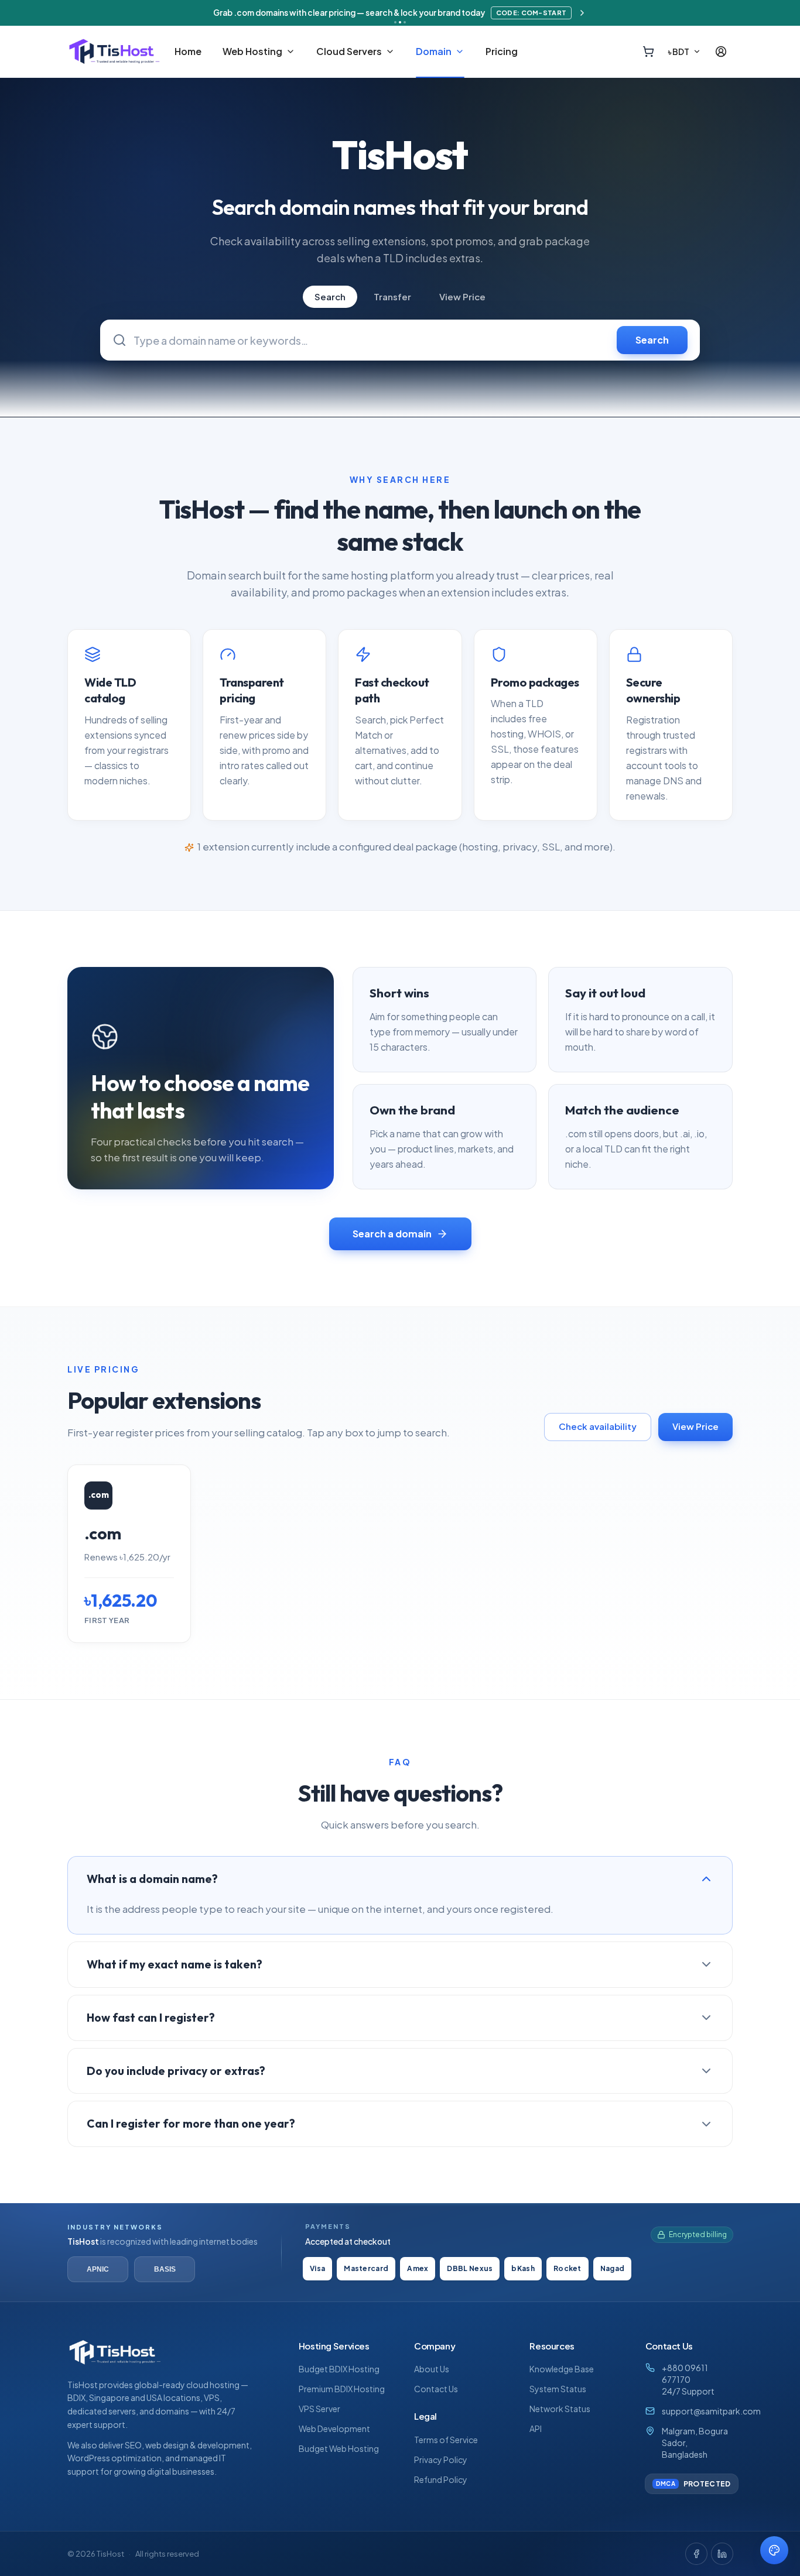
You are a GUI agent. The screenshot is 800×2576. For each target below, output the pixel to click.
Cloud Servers (349, 52)
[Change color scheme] (774, 2550)
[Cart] (648, 52)
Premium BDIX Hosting (342, 2389)
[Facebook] (696, 2554)
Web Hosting (252, 52)
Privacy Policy (441, 2460)
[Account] (721, 52)
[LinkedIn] (722, 2554)
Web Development (334, 2428)
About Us (432, 2369)
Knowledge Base (562, 2369)
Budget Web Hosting (339, 2448)
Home (188, 52)
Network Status (560, 2409)
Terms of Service (446, 2440)
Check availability (598, 1426)
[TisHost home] (114, 52)
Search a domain (392, 1234)
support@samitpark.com (711, 2411)
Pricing (502, 52)
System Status (558, 2389)
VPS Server (319, 2409)
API (536, 2428)
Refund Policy (441, 2479)
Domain (434, 52)
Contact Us (436, 2389)
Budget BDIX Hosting (339, 2369)
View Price (462, 296)
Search (330, 296)
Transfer (392, 296)
